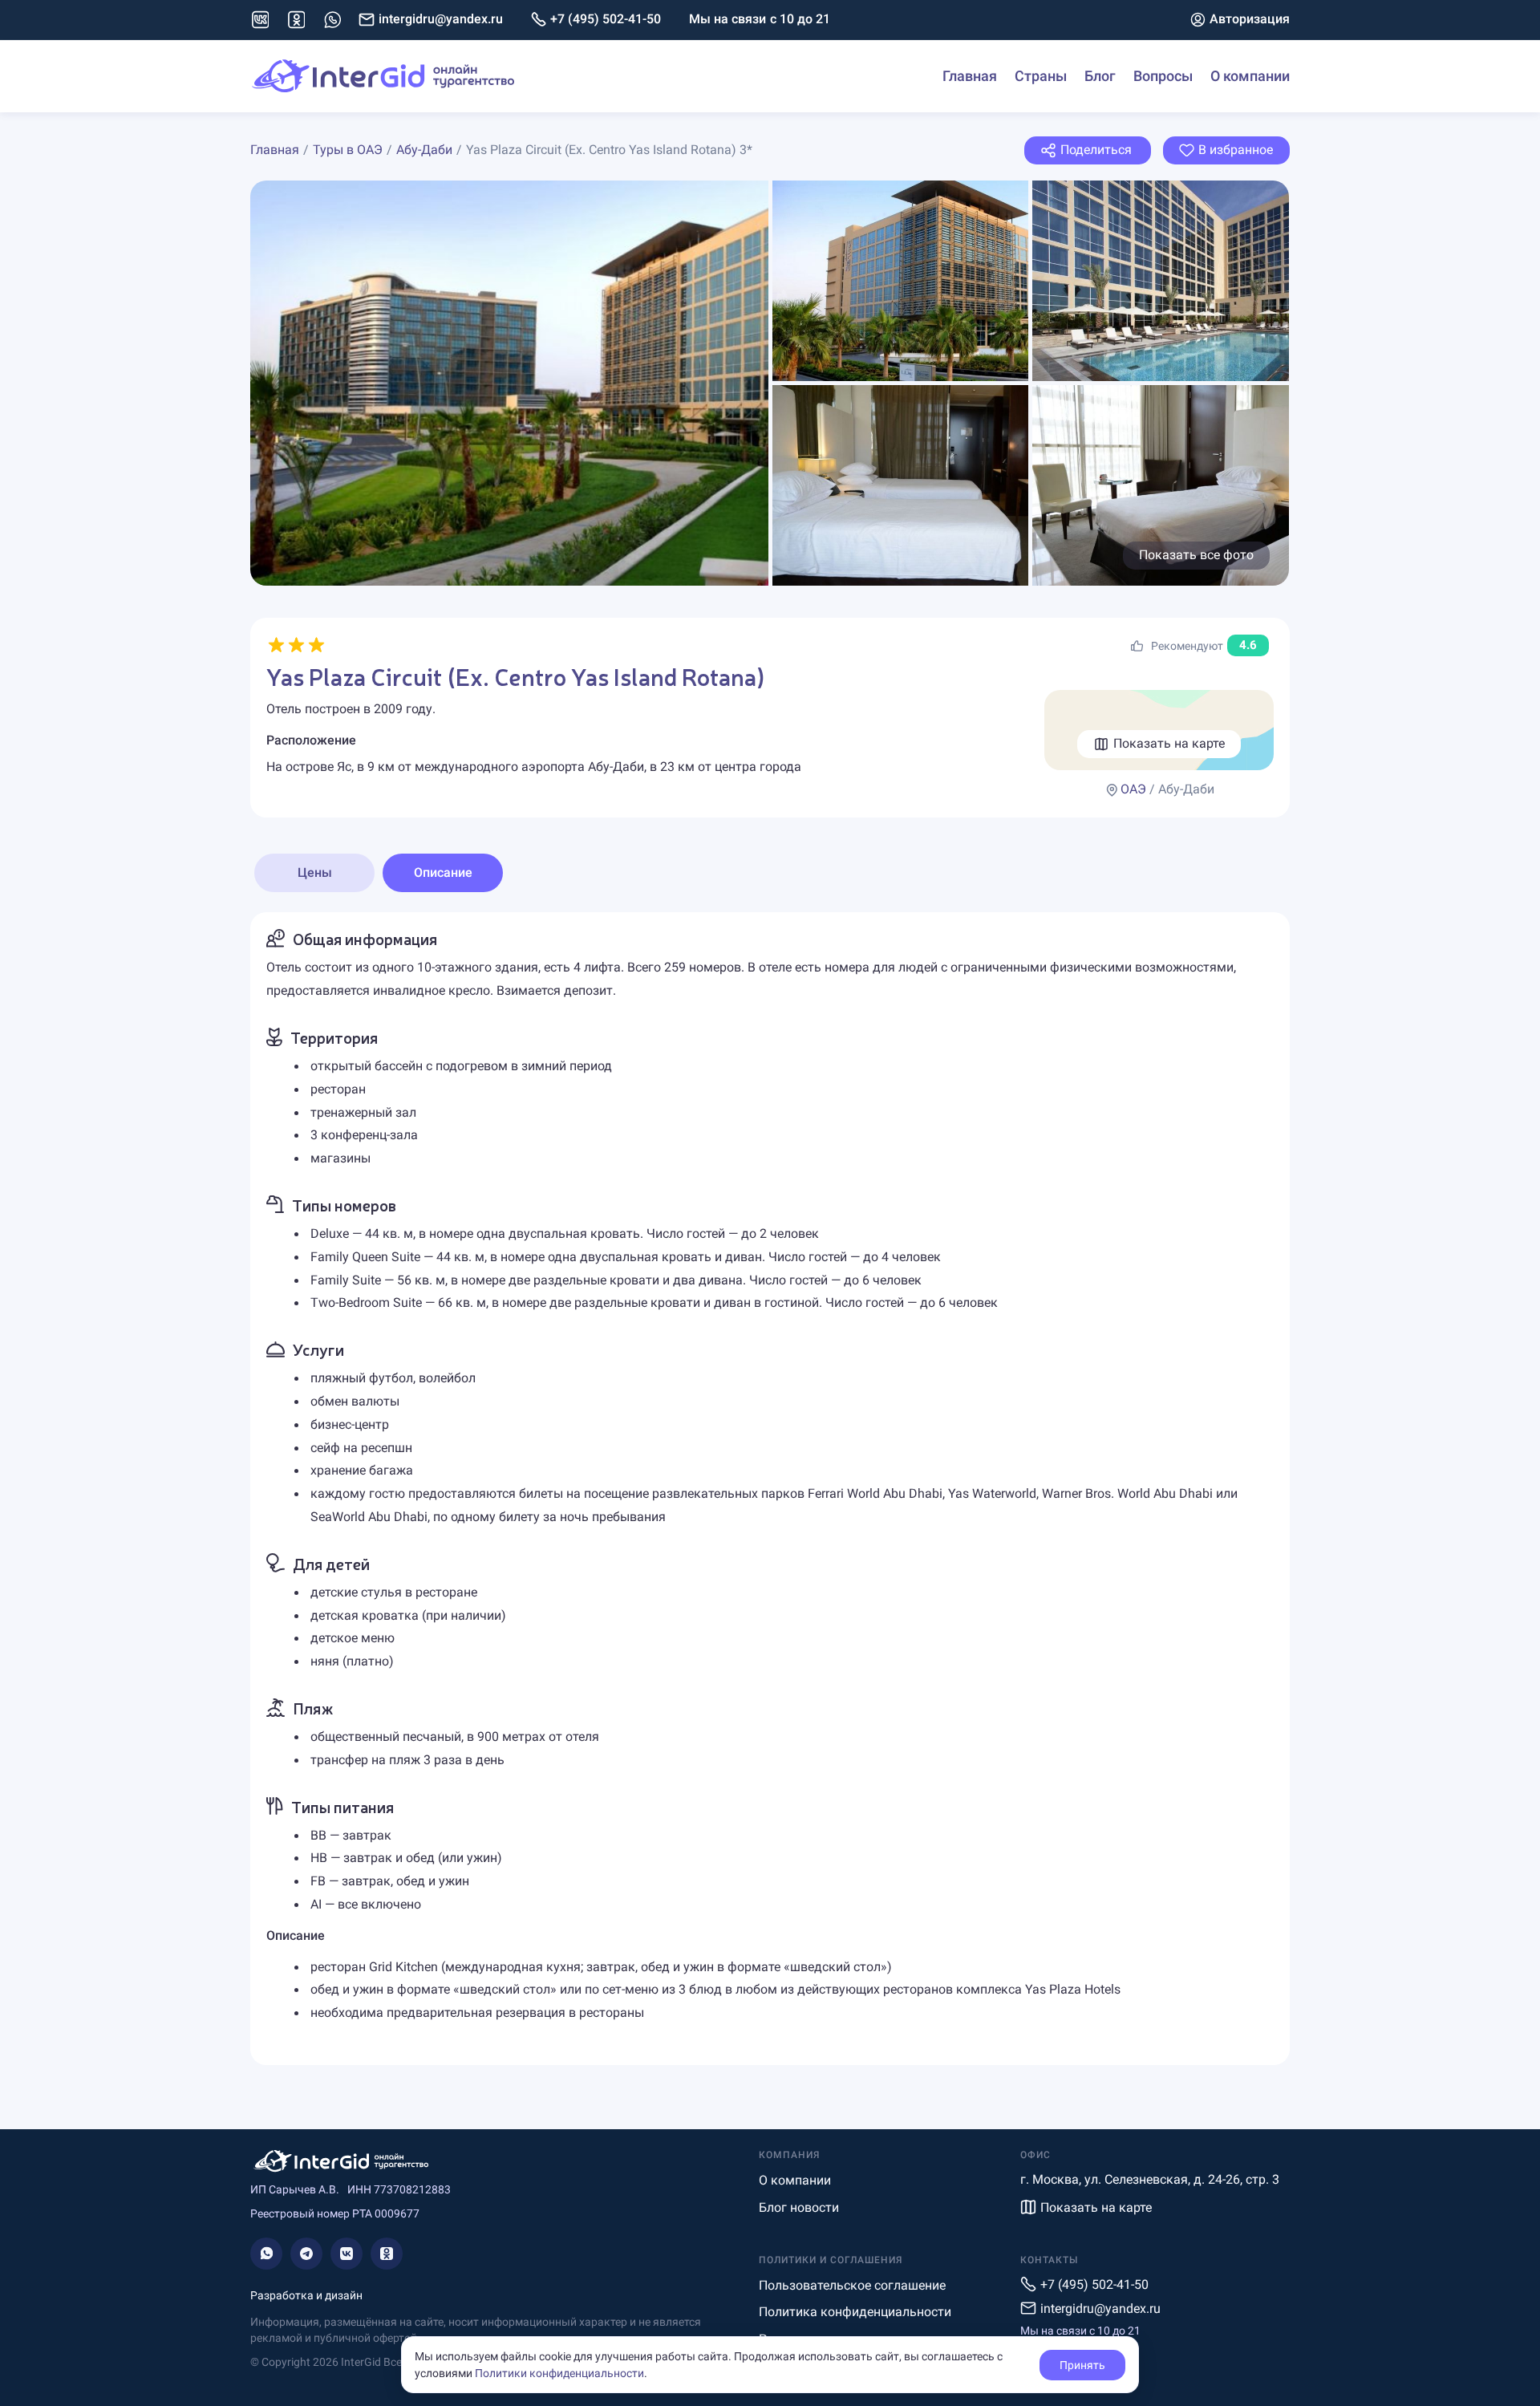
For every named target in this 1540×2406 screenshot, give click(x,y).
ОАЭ (1133, 789)
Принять (1082, 2365)
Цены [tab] (315, 872)
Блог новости (799, 2207)
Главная (970, 76)
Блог (1100, 76)
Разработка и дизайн (306, 2295)
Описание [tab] (443, 872)
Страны (1041, 76)
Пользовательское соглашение (852, 2285)
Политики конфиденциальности (559, 2373)
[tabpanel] (770, 1489)
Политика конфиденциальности (855, 2312)
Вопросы (1163, 76)
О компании (1250, 76)
